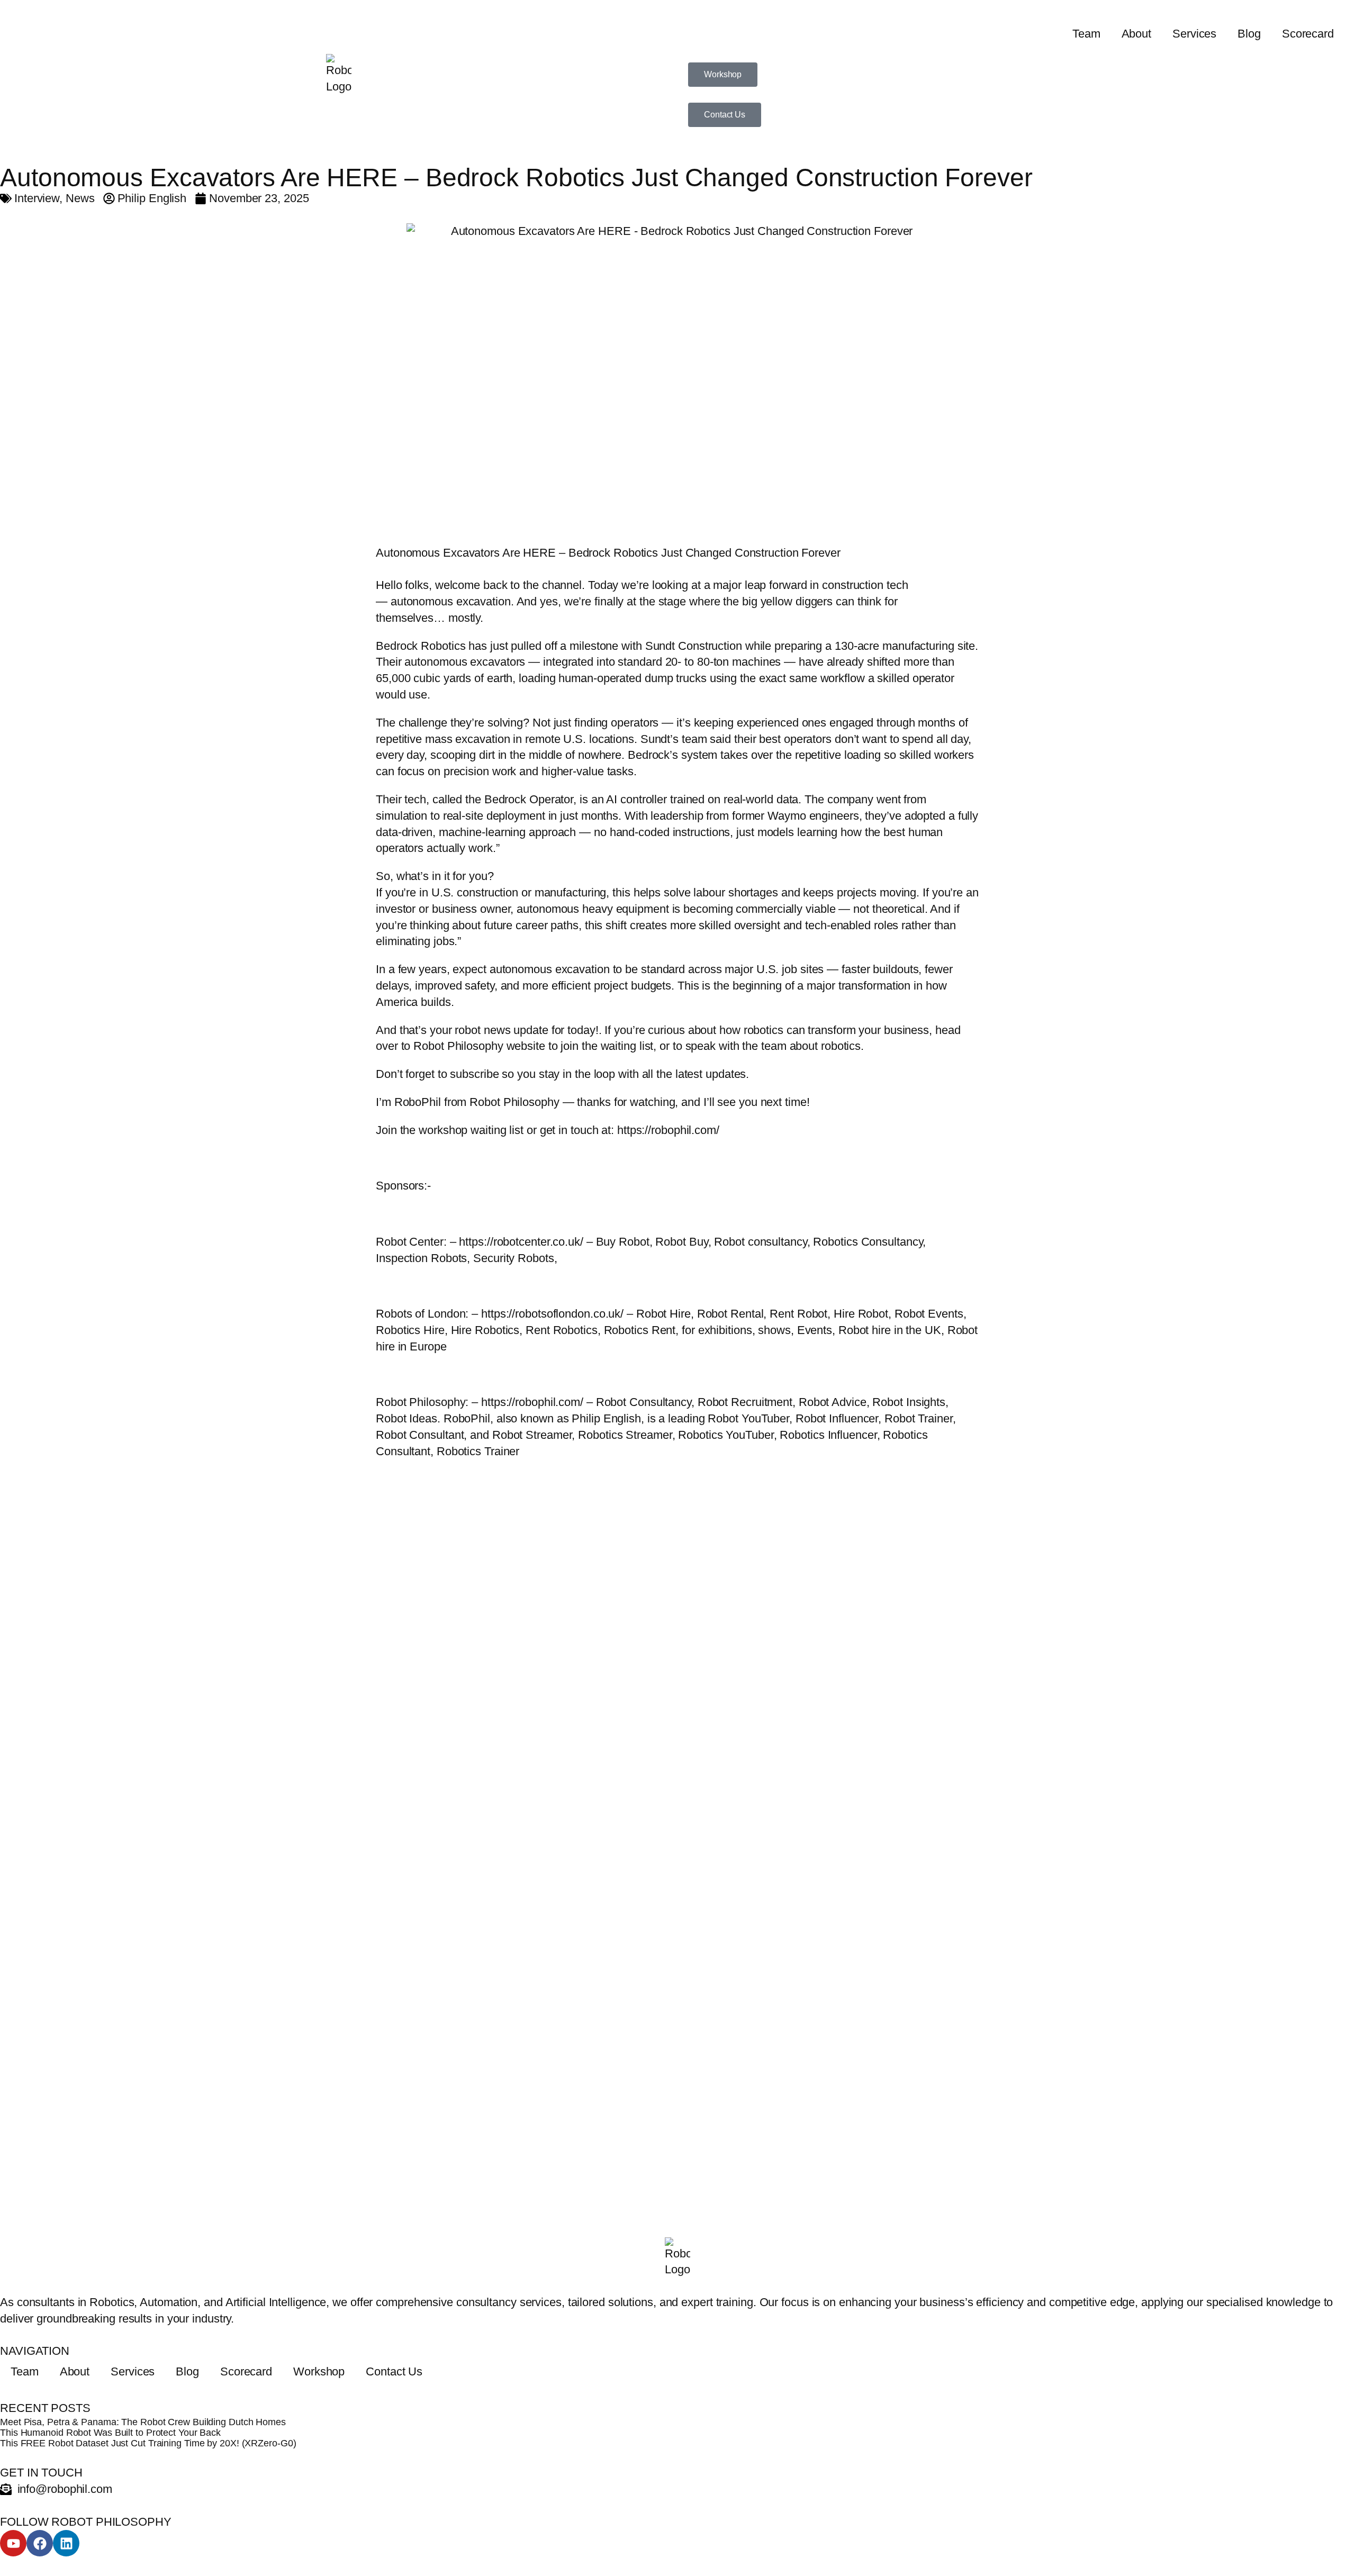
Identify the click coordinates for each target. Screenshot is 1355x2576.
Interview (37, 198)
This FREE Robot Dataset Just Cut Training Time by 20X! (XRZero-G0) (148, 2443)
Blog (1249, 34)
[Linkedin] (66, 2543)
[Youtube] (13, 2543)
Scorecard (1308, 34)
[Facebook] (40, 2543)
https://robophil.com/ (668, 1130)
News (80, 198)
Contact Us (394, 2371)
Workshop (319, 2371)
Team (1086, 34)
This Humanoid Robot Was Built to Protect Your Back (110, 2433)
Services (1194, 34)
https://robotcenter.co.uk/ (522, 1242)
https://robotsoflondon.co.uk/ (552, 1314)
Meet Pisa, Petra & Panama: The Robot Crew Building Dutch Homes (143, 2422)
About (1137, 34)
